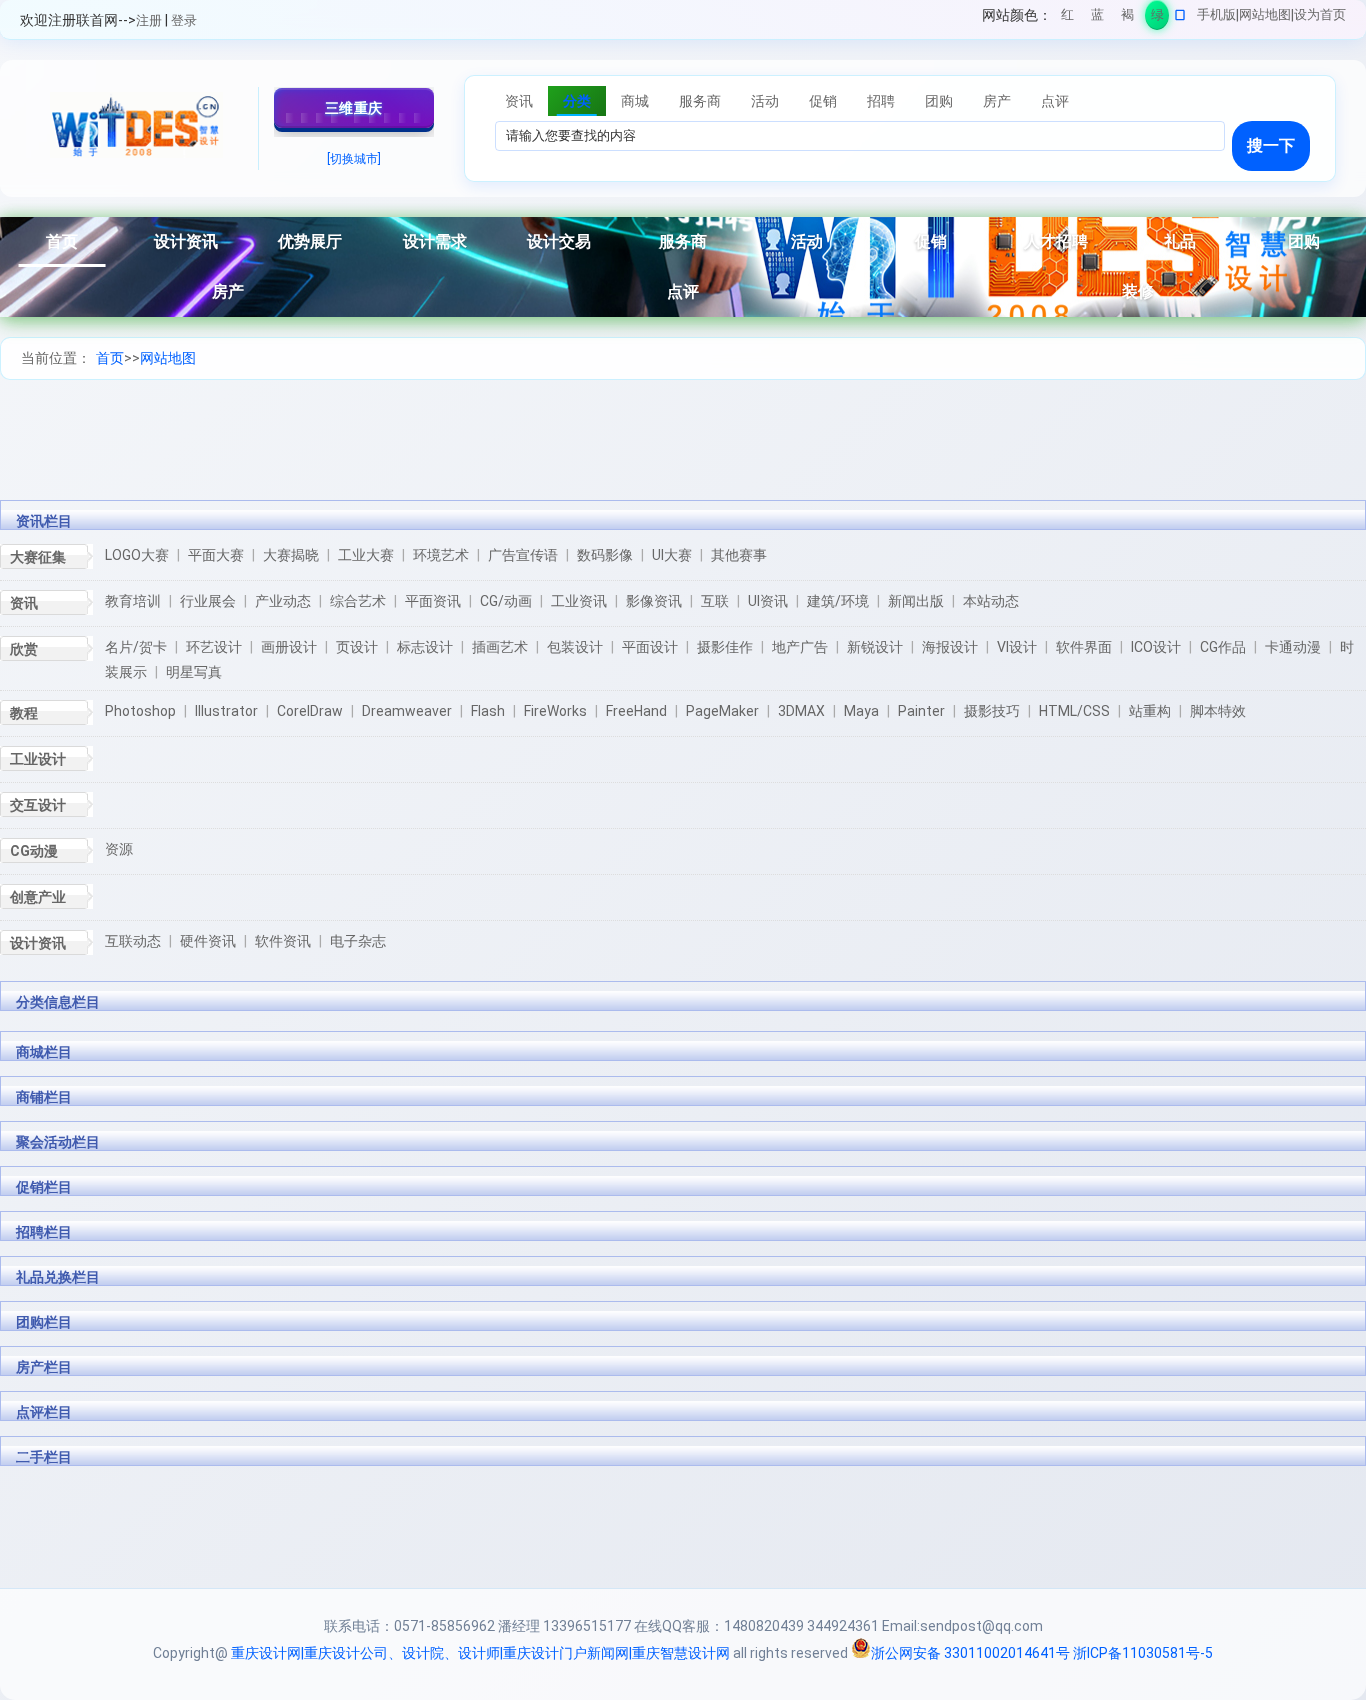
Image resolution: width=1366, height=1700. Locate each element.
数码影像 (605, 555)
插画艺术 (500, 647)
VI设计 (1017, 647)
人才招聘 (1056, 241)
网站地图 (1265, 14)
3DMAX (801, 711)
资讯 (24, 603)
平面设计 (650, 647)
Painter (921, 711)
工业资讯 (579, 601)
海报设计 (950, 647)
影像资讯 (654, 601)
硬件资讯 (208, 941)
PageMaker (722, 711)
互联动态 (133, 941)
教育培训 (133, 601)
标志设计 (425, 647)
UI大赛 (672, 555)
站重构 (1150, 711)
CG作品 (1223, 647)
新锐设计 (875, 647)
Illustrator (226, 711)
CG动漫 (34, 851)
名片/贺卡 (136, 647)
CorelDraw (310, 711)
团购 (1304, 241)
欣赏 (24, 649)
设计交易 (559, 241)
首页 (62, 241)
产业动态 (283, 601)
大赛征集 (38, 557)
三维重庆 (354, 108)
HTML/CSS (1074, 711)
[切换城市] (354, 159)
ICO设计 (1156, 647)
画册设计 (289, 647)
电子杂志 (358, 941)
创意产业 (38, 897)
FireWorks (555, 711)
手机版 (1216, 14)
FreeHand (636, 711)
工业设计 (38, 759)
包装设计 (575, 647)
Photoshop (140, 711)
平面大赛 (216, 555)
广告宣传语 (523, 555)
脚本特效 (1218, 711)
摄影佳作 (725, 647)
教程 (24, 713)
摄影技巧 (992, 711)
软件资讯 (283, 941)
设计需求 (435, 241)
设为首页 (1320, 14)
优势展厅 (310, 241)
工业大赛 (366, 555)
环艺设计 (214, 647)
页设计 (357, 647)
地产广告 (800, 647)
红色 (1067, 18)
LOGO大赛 (137, 555)
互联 (715, 601)
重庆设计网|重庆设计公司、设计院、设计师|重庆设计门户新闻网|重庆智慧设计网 (480, 1653)
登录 (184, 20)
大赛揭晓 (291, 555)
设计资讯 (186, 241)
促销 (931, 241)
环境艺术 (441, 555)
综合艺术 (358, 601)
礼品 (1180, 241)
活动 (807, 241)
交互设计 (38, 805)
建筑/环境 (838, 601)
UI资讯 (768, 601)
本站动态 (991, 601)
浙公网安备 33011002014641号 (970, 1653)
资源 (119, 849)
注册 (149, 20)
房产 (228, 291)
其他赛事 (739, 555)
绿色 (1157, 18)
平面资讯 (433, 601)
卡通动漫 (1293, 647)
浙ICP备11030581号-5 (1143, 1653)
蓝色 (1097, 18)
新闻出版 (916, 601)
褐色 (1127, 18)
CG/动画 (506, 601)
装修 (1138, 291)
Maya (861, 711)
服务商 (683, 241)
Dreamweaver (407, 711)
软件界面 (1084, 647)
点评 (683, 291)
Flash (488, 711)
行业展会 (208, 601)
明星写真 (194, 672)
